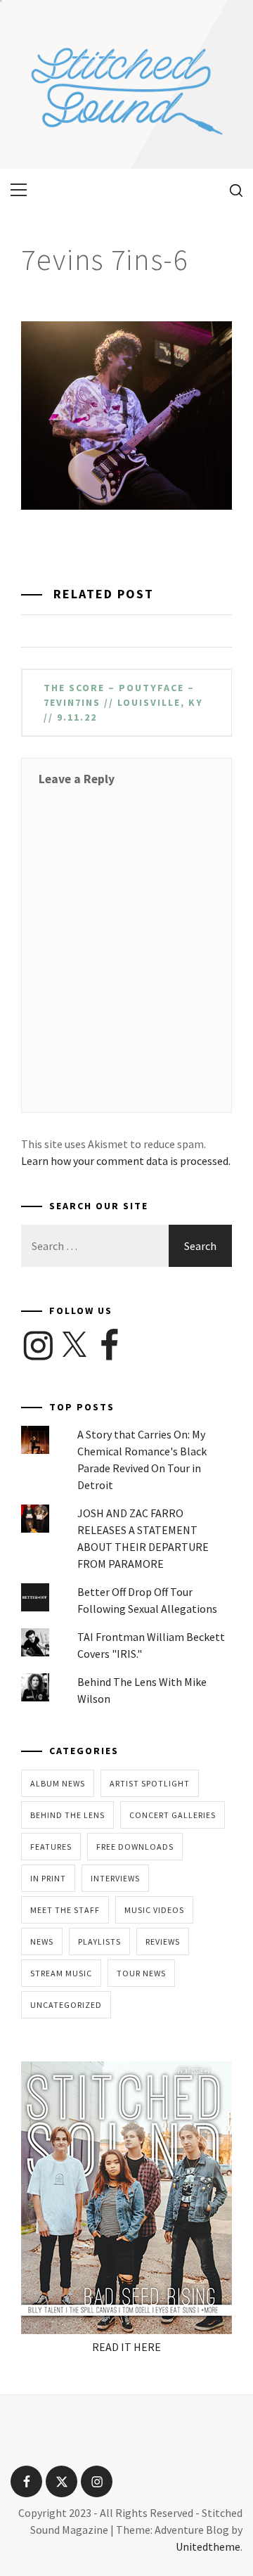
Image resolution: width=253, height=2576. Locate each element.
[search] (231, 190)
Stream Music (61, 1973)
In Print (48, 1878)
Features (51, 1847)
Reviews (163, 1941)
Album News (58, 1783)
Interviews (115, 1878)
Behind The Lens (67, 1815)
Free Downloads (135, 1847)
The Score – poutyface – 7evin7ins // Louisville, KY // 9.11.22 (123, 702)
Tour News (141, 1973)
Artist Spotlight (150, 1783)
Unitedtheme (208, 2546)
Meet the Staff (65, 1910)
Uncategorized (66, 2005)
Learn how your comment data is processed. (126, 1161)
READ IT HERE (126, 2347)
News (42, 1941)
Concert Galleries (173, 1815)
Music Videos (154, 1910)
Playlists (99, 1941)
